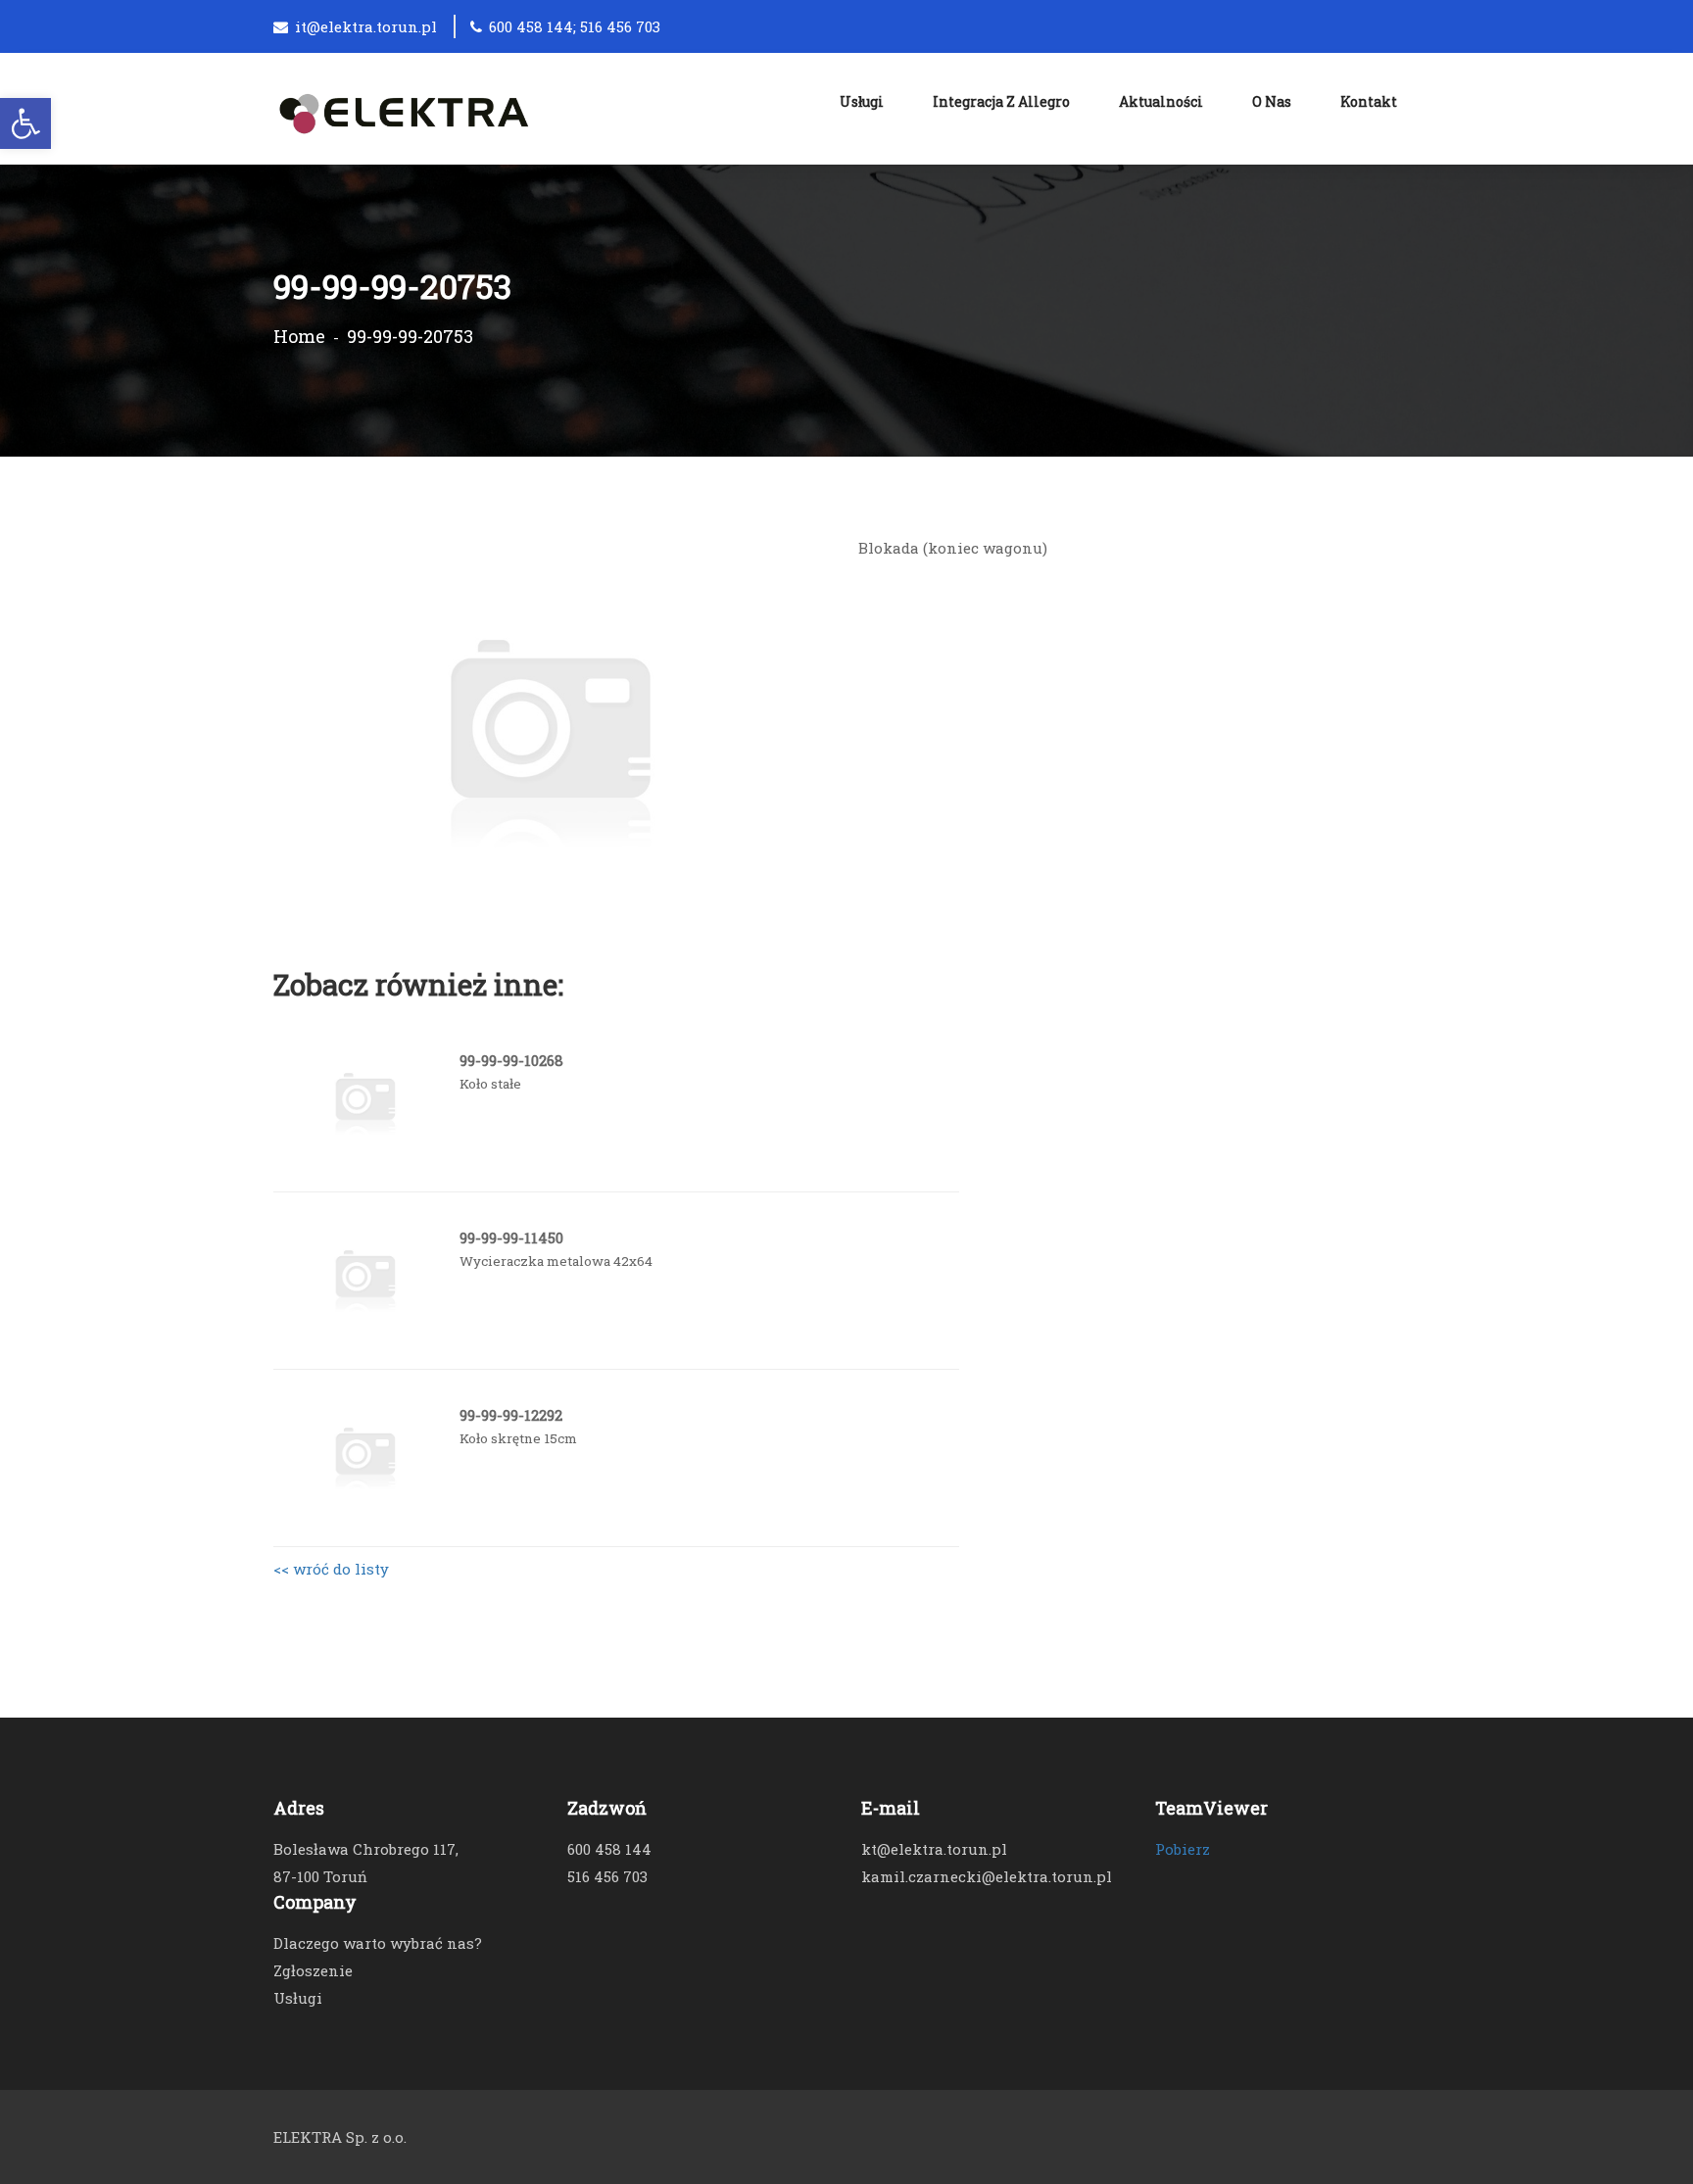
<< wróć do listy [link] (331, 1569)
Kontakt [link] (1369, 101)
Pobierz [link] (1183, 1849)
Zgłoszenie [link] (313, 1970)
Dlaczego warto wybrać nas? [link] (378, 1943)
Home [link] (299, 336)
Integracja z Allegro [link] (1001, 101)
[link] (25, 123)
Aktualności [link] (1161, 101)
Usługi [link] (862, 101)
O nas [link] (1272, 101)
